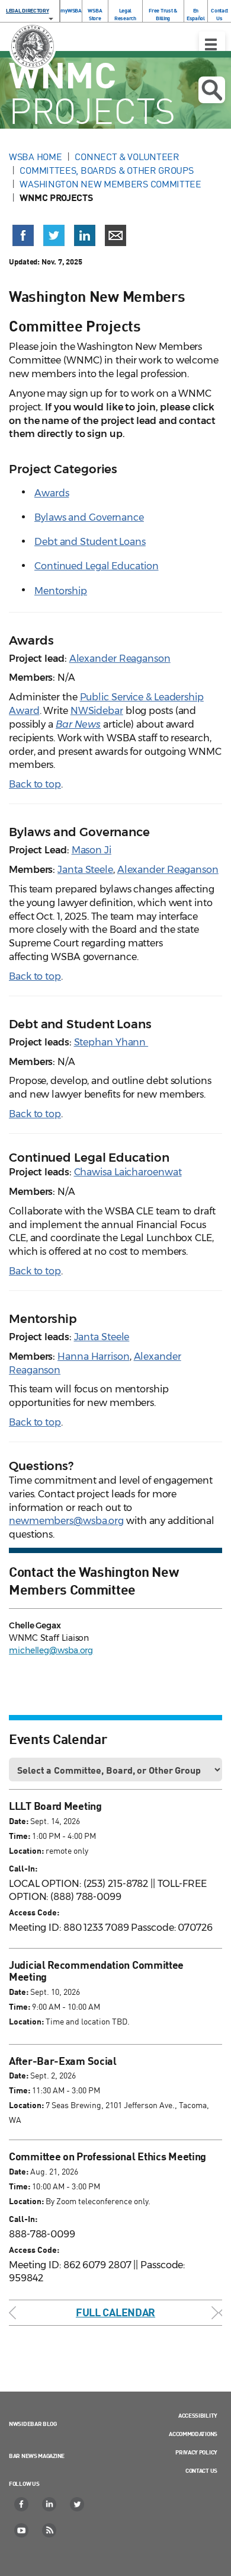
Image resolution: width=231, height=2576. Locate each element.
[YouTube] (22, 2530)
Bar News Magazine (37, 2456)
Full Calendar (115, 2312)
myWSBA (71, 10)
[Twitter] (78, 2504)
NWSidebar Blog (33, 2424)
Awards (52, 493)
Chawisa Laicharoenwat (128, 1172)
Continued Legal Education (97, 566)
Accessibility (198, 2415)
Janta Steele (85, 870)
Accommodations (193, 2434)
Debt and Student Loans (90, 542)
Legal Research (125, 14)
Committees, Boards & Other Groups (106, 170)
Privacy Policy (196, 2452)
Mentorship (61, 591)
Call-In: (23, 1868)
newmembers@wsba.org (66, 1521)
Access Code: (34, 1912)
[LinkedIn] (50, 2504)
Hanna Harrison (94, 1356)
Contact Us (219, 14)
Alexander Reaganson (120, 659)
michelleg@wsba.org (51, 1650)
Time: (20, 1836)
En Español (196, 14)
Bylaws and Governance (89, 517)
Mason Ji (92, 850)
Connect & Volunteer (127, 157)
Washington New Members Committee (110, 184)
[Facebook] (22, 2504)
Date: (19, 1821)
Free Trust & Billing (163, 14)
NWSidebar (97, 711)
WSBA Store (95, 14)
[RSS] (50, 2530)
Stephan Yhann (111, 1042)
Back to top (35, 784)
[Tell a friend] (115, 235)
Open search (212, 90)
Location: (26, 1850)
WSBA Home (35, 157)
